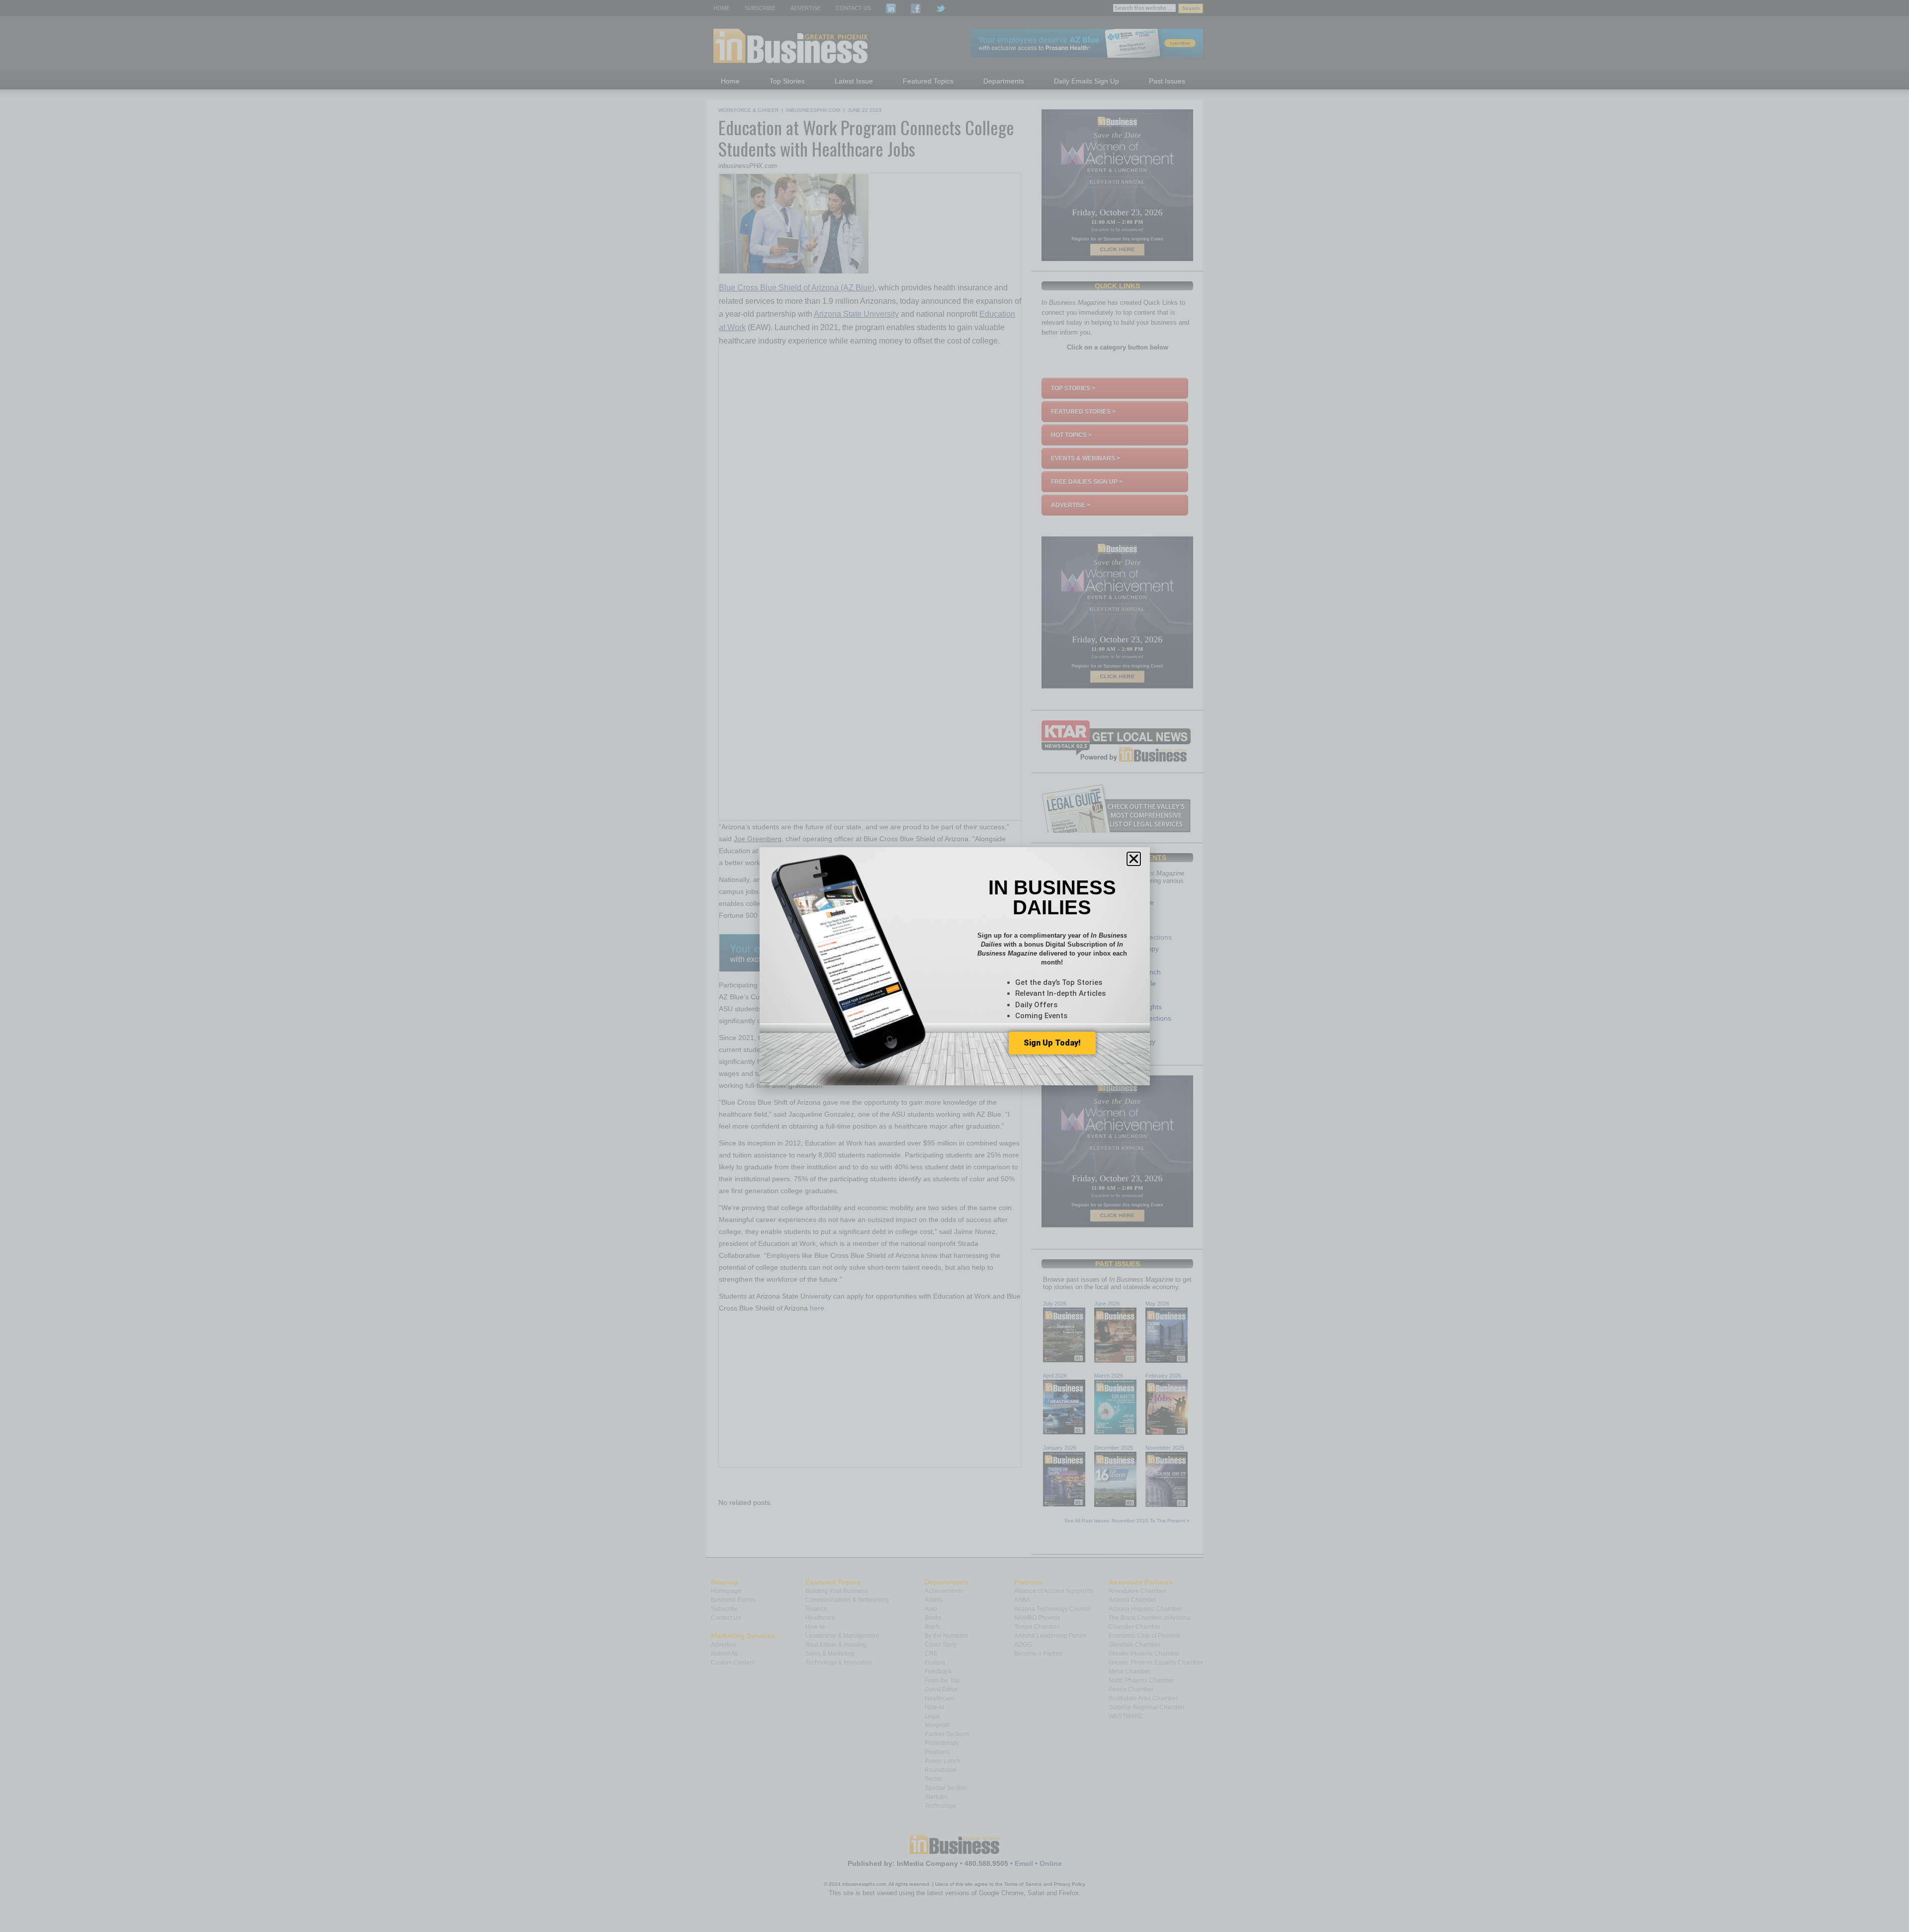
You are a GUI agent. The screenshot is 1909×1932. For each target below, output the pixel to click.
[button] (1134, 859)
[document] (954, 966)
